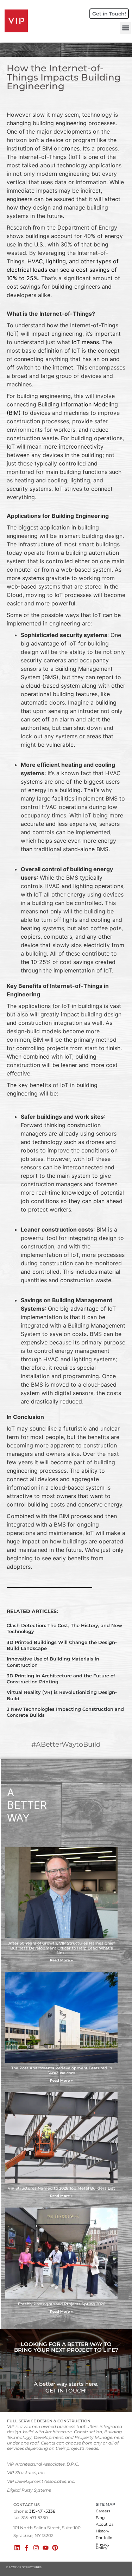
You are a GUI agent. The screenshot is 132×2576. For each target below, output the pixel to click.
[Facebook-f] (27, 2548)
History (102, 2531)
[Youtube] (46, 2548)
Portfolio (104, 2538)
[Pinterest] (55, 2548)
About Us (105, 2524)
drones (70, 148)
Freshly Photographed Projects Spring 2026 (62, 2304)
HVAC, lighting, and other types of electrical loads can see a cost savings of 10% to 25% (63, 270)
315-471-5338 (42, 2511)
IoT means (85, 342)
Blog (100, 2518)
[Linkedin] (17, 2548)
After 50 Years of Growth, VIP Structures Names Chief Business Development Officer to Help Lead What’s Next (62, 1948)
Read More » (61, 1960)
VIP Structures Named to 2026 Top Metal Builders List (61, 2188)
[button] (125, 28)
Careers (103, 2511)
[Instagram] (36, 2548)
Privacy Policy (103, 2546)
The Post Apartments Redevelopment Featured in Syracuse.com (62, 2070)
